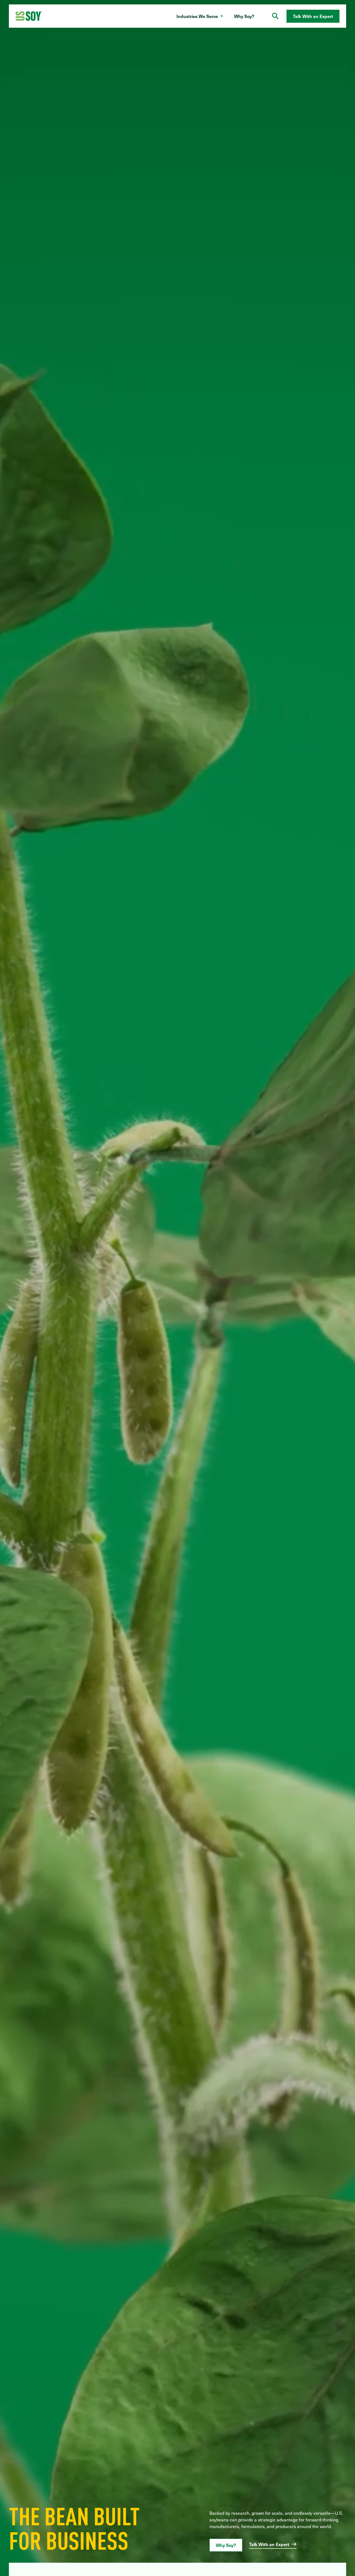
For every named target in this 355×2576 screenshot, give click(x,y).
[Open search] (275, 16)
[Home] (29, 16)
